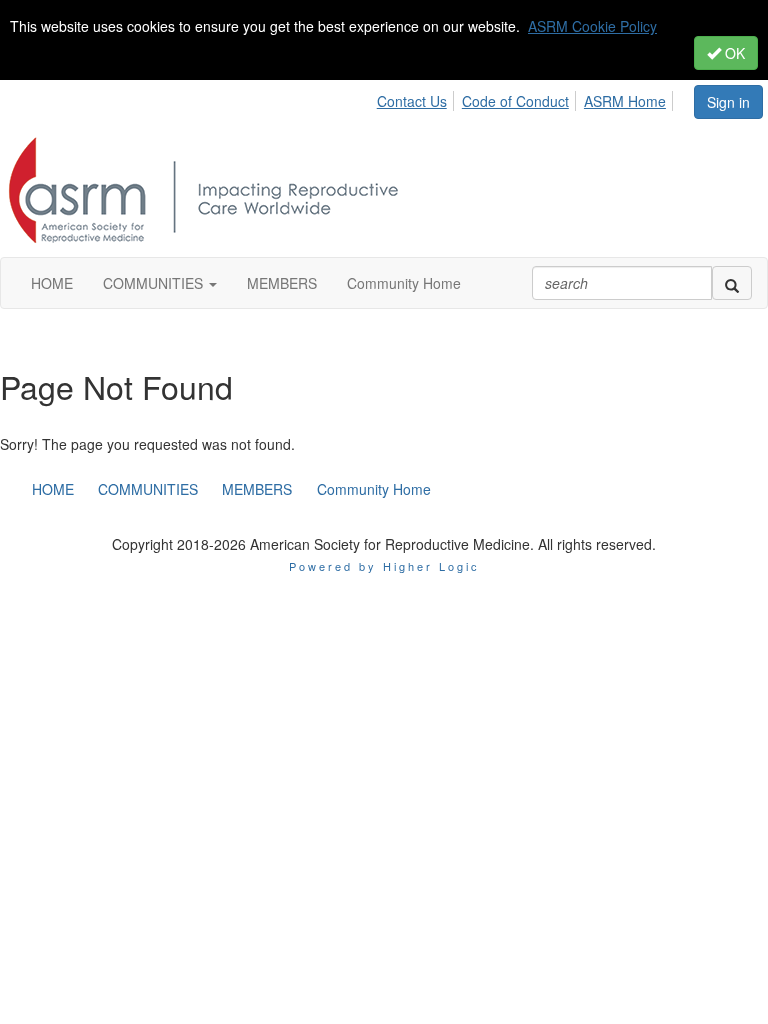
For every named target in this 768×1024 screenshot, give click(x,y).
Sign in (728, 102)
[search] (732, 283)
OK (733, 53)
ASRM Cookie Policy (592, 26)
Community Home (374, 489)
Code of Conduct (515, 101)
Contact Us (412, 101)
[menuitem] (417, 98)
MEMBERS (257, 489)
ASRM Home (625, 101)
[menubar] (534, 98)
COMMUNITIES (148, 489)
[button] (160, 283)
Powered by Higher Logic (384, 566)
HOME (53, 489)
